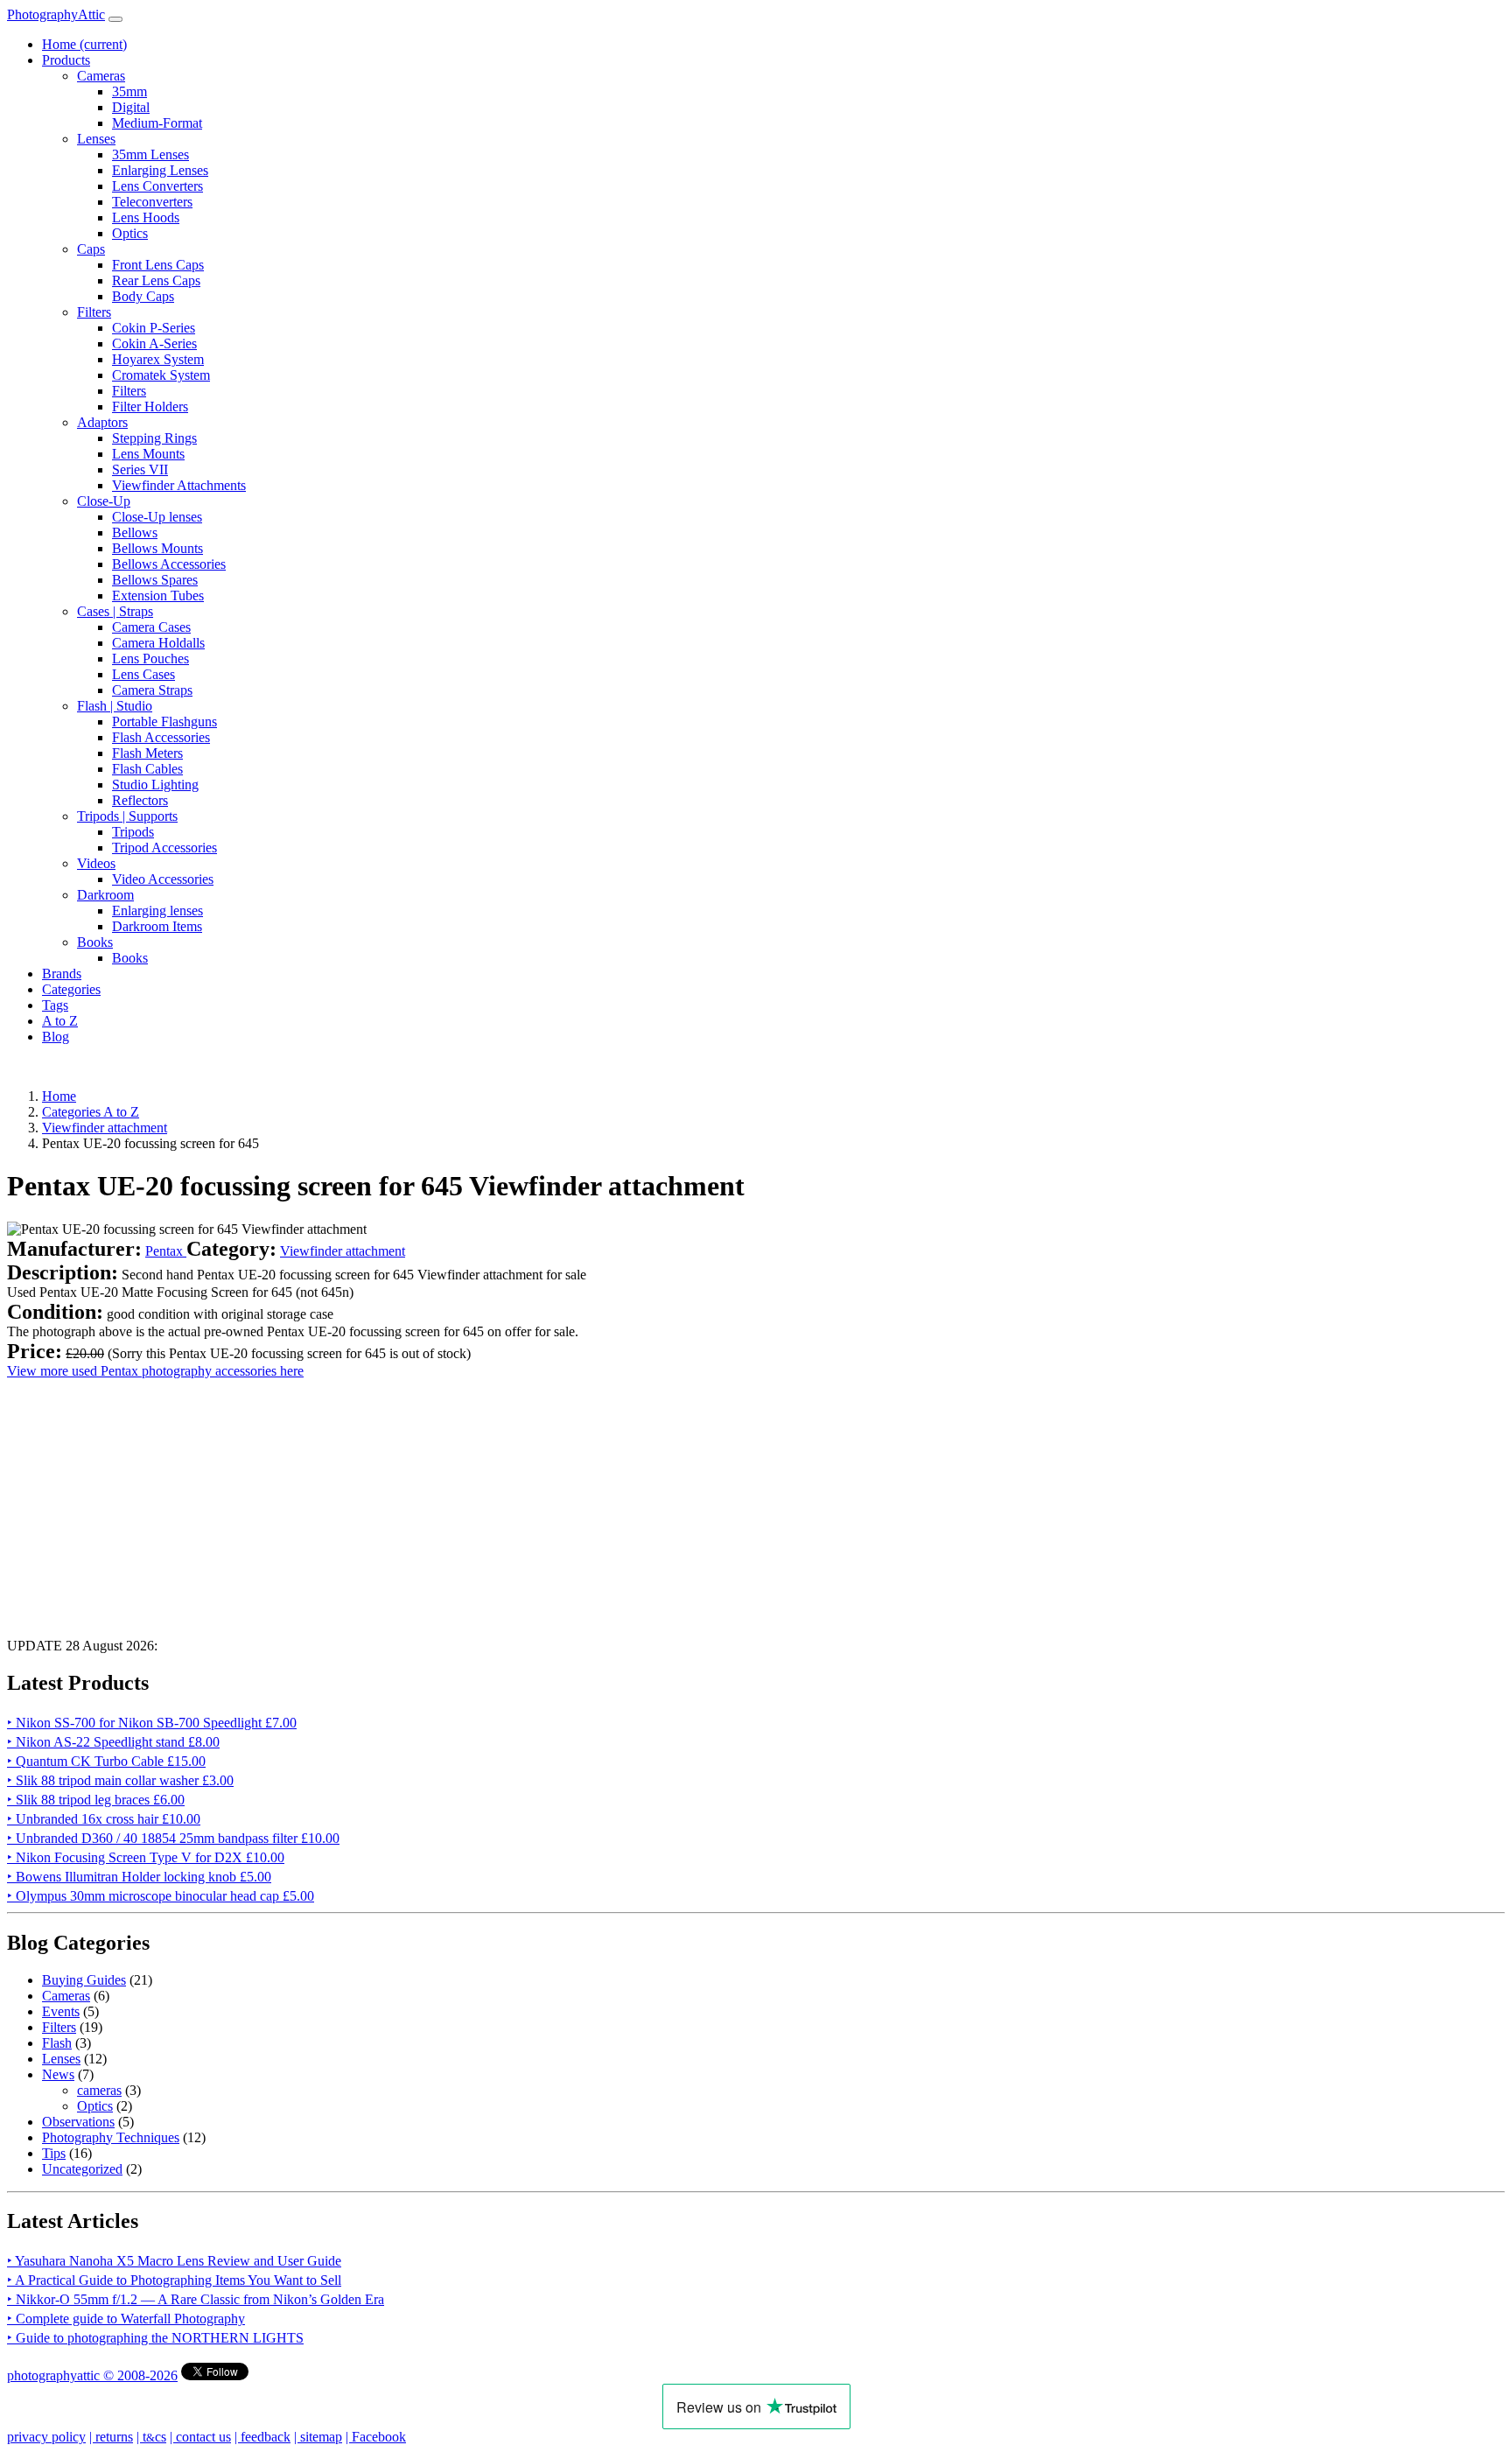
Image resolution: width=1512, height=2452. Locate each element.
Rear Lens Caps (156, 280)
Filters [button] (94, 312)
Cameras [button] (101, 76)
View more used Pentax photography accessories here (155, 1371)
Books (130, 958)
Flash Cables (147, 769)
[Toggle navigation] (115, 19)
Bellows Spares (155, 580)
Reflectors (140, 800)
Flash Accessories (161, 737)
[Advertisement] (532, 1502)
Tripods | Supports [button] (127, 816)
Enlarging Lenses (160, 170)
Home (84, 44)
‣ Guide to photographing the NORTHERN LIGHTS (155, 2338)
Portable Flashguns (164, 722)
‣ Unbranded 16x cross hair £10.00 (104, 1819)
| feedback (262, 2437)
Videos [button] (96, 863)
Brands (62, 974)
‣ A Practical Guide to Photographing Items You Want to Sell (174, 2280)
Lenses (61, 2059)
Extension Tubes (158, 595)
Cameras (66, 1996)
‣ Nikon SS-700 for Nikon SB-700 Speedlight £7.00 (152, 1723)
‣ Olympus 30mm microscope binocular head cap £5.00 (161, 1896)
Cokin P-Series (154, 328)
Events (61, 2011)
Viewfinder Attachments (179, 485)
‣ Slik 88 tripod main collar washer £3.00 (120, 1780)
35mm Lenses (150, 154)
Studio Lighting (155, 785)
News (58, 2074)
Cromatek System (161, 375)
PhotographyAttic (56, 14)
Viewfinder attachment (343, 1251)
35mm (129, 91)
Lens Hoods (146, 217)
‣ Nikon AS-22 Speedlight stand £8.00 (113, 1742)
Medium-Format (157, 123)
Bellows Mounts (157, 548)
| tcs (151, 2437)
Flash (57, 2043)
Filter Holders (150, 406)
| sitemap (318, 2437)
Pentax (166, 1251)
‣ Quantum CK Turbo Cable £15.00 (106, 1761)
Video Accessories (163, 879)
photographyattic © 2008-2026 (92, 2375)
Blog (56, 1037)
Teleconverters (152, 202)
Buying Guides (84, 1980)
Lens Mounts (148, 454)
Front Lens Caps (158, 265)
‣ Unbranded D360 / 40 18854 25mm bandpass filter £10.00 (173, 1838)
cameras (99, 2090)
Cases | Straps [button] (115, 611)
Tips (54, 2153)
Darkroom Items (157, 926)
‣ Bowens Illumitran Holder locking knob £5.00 (139, 1877)
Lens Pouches (150, 659)
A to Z (60, 1021)
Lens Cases (143, 674)
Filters (129, 391)
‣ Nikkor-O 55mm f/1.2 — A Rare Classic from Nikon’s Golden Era (196, 2299)
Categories (71, 989)
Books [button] (95, 942)
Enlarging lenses (157, 911)
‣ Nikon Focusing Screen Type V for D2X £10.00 (146, 1857)
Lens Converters (157, 186)
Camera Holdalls (158, 643)
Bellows (135, 532)
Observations (78, 2122)
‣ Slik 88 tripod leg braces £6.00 (96, 1800)
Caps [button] (91, 249)
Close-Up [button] (104, 501)
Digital (131, 107)
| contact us (200, 2437)
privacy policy (46, 2437)
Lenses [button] (96, 139)
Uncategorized (82, 2169)
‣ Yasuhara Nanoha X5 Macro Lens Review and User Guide (174, 2261)
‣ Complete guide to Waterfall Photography (126, 2319)
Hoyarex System (158, 359)
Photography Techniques (111, 2137)
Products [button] (66, 60)
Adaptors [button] (102, 422)
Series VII (140, 469)
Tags (55, 1005)
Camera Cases (151, 627)
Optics (130, 233)
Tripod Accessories (164, 848)
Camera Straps (152, 690)
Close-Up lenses (157, 517)
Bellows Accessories (169, 564)
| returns (111, 2437)
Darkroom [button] (105, 895)
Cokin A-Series (154, 343)
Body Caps (143, 296)
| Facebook (376, 2437)
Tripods (133, 832)
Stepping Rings (154, 438)
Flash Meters (147, 753)
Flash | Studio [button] (115, 706)
